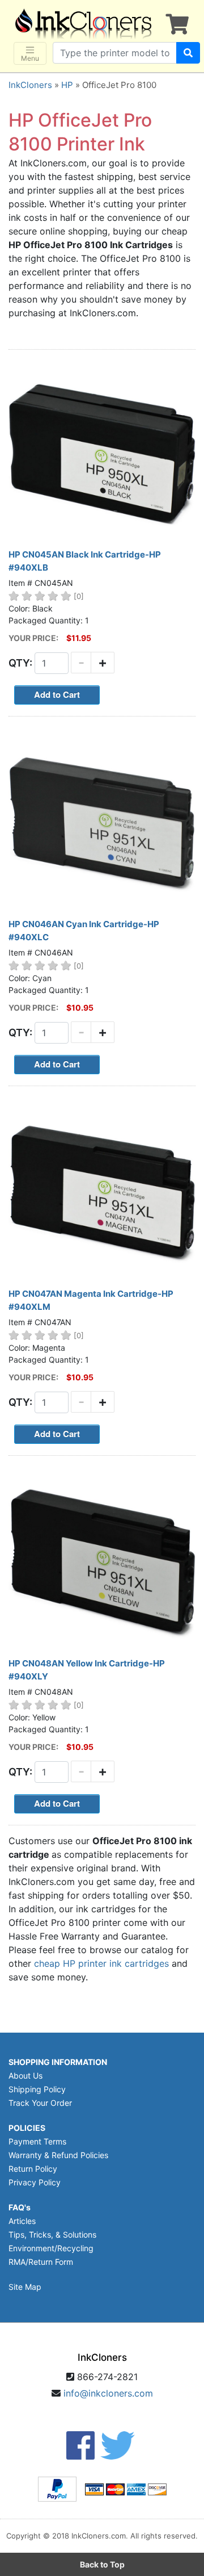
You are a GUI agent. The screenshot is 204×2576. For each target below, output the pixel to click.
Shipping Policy (37, 2089)
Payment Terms (37, 2141)
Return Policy (33, 2169)
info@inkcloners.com (108, 2393)
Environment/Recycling (51, 2248)
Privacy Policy (35, 2182)
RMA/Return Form (41, 2262)
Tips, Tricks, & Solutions (52, 2234)
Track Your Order (40, 2103)
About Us (25, 2076)
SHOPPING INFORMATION (58, 2062)
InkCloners (30, 85)
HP (67, 85)
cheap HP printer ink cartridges (101, 1963)
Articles (22, 2221)
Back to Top (102, 2564)
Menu (30, 58)
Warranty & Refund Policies (58, 2155)
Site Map (25, 2287)
